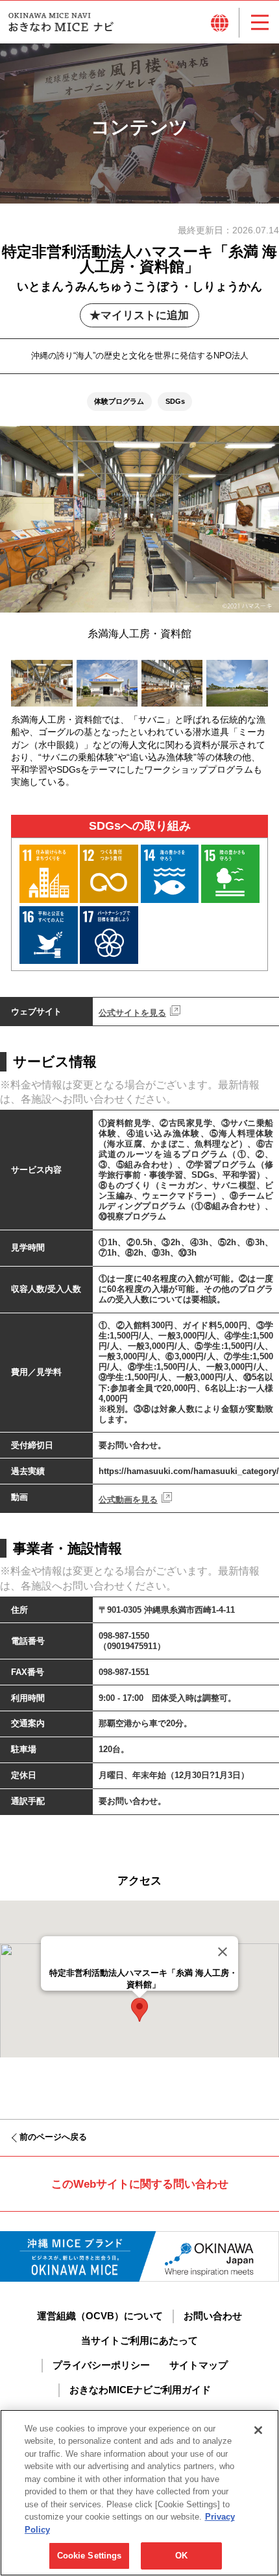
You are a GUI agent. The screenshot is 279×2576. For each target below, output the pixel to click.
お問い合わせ (213, 2316)
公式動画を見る (128, 1500)
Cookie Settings (90, 2556)
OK (181, 2556)
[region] (139, 2493)
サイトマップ (199, 2365)
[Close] (223, 1952)
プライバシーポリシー (101, 2365)
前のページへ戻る (53, 2137)
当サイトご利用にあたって (139, 2341)
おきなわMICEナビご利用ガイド (140, 2390)
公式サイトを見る (132, 1013)
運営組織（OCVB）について (100, 2316)
